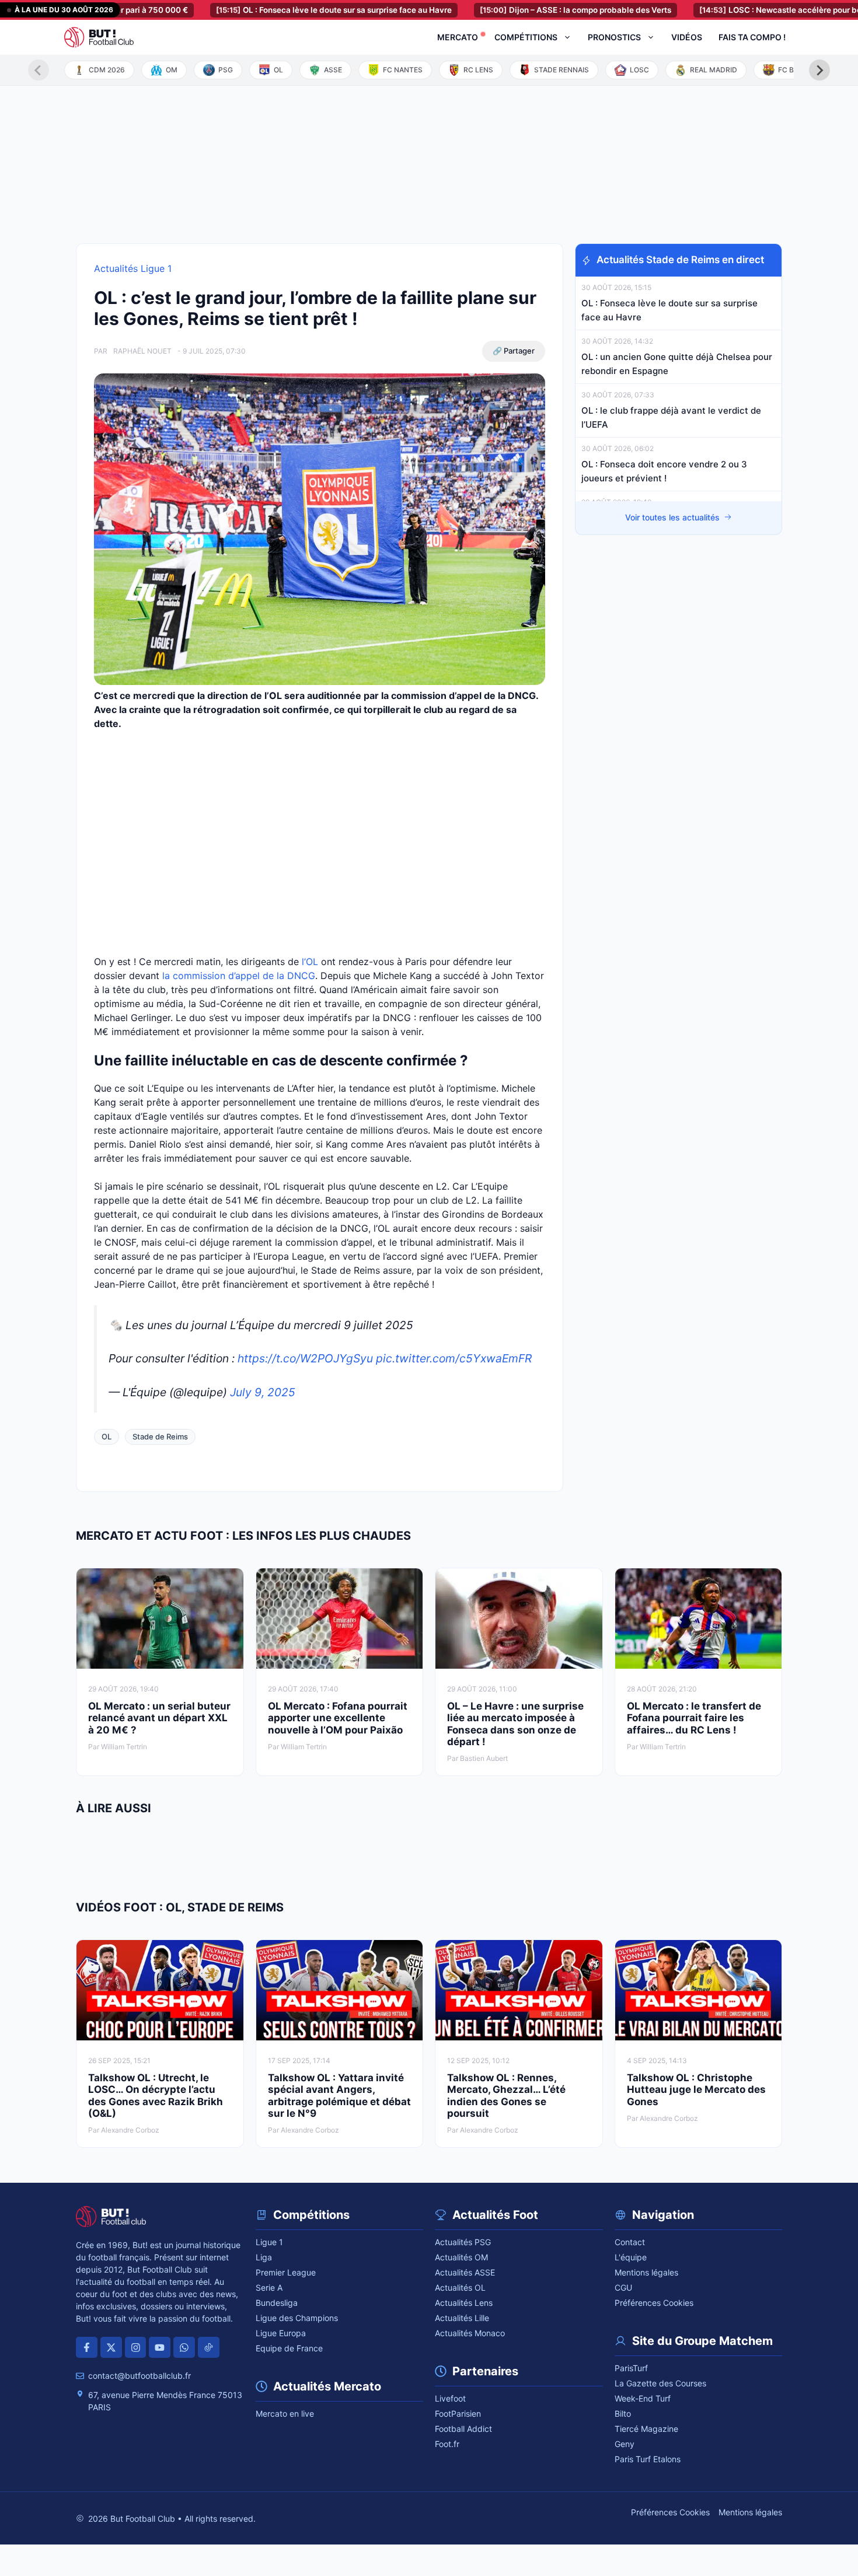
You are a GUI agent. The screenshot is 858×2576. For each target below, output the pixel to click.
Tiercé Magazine (646, 2429)
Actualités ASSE (465, 2272)
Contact (630, 2242)
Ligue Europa (281, 2333)
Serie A (269, 2287)
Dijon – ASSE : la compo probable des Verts (526, 10)
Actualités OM (461, 2257)
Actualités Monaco (470, 2333)
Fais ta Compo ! (752, 37)
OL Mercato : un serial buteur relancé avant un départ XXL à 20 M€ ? (159, 1718)
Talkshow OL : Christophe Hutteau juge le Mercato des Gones (696, 2090)
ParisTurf (631, 2368)
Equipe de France (289, 2348)
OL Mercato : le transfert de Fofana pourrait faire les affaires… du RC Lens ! (694, 1718)
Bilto (623, 2414)
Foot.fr (447, 2444)
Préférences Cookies (654, 2303)
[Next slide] (819, 70)
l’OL (310, 962)
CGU (623, 2287)
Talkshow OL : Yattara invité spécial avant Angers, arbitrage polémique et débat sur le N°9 (339, 2096)
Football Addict (463, 2429)
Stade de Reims (160, 1436)
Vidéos (687, 37)
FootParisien (458, 2414)
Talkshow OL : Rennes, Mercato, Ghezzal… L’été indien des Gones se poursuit (506, 2096)
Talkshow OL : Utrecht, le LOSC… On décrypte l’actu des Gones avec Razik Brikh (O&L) (156, 2096)
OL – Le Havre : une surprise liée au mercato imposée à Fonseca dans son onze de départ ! (515, 1724)
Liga (264, 2257)
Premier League (286, 2272)
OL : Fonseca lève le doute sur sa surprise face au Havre (284, 10)
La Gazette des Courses (660, 2383)
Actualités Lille (462, 2318)
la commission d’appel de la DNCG (239, 976)
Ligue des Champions (297, 2318)
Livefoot (450, 2398)
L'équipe (631, 2257)
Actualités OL (460, 2287)
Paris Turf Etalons (648, 2459)
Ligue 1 (269, 2242)
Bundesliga (277, 2303)
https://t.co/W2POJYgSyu (305, 1358)
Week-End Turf (643, 2398)
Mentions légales (646, 2272)
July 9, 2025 (263, 1392)
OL (107, 1436)
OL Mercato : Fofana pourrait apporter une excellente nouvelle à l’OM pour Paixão (338, 1718)
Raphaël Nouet (142, 351)
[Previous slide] (39, 70)
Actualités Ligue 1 (133, 268)
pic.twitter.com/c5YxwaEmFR (454, 1358)
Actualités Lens (464, 2303)
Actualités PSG (463, 2242)
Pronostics (614, 37)
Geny (625, 2444)
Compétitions (526, 37)
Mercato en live (285, 2414)
